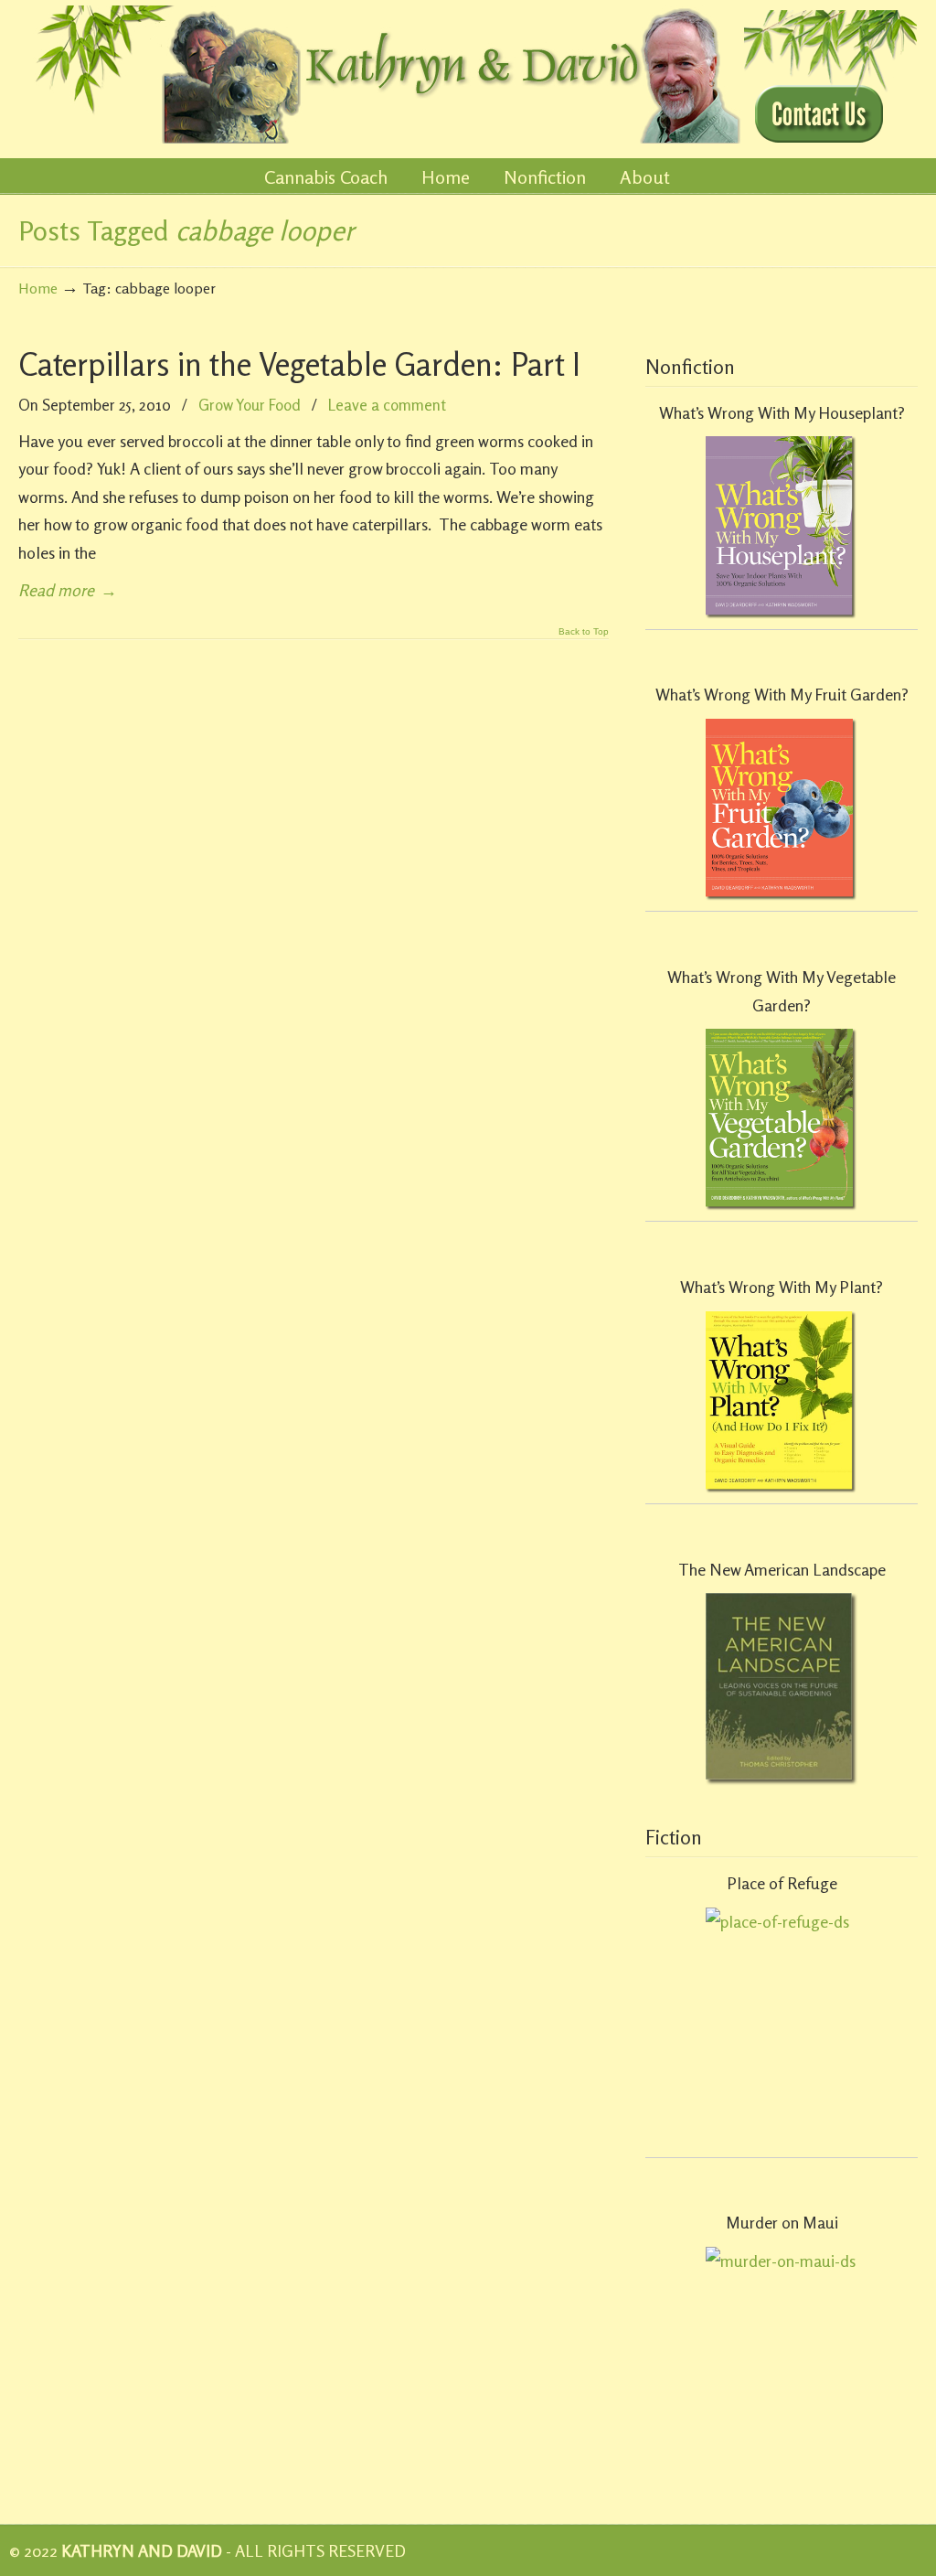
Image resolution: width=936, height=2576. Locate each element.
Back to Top (584, 632)
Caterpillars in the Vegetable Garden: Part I (299, 364)
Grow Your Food (250, 405)
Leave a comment (387, 405)
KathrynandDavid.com (381, 75)
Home (38, 288)
